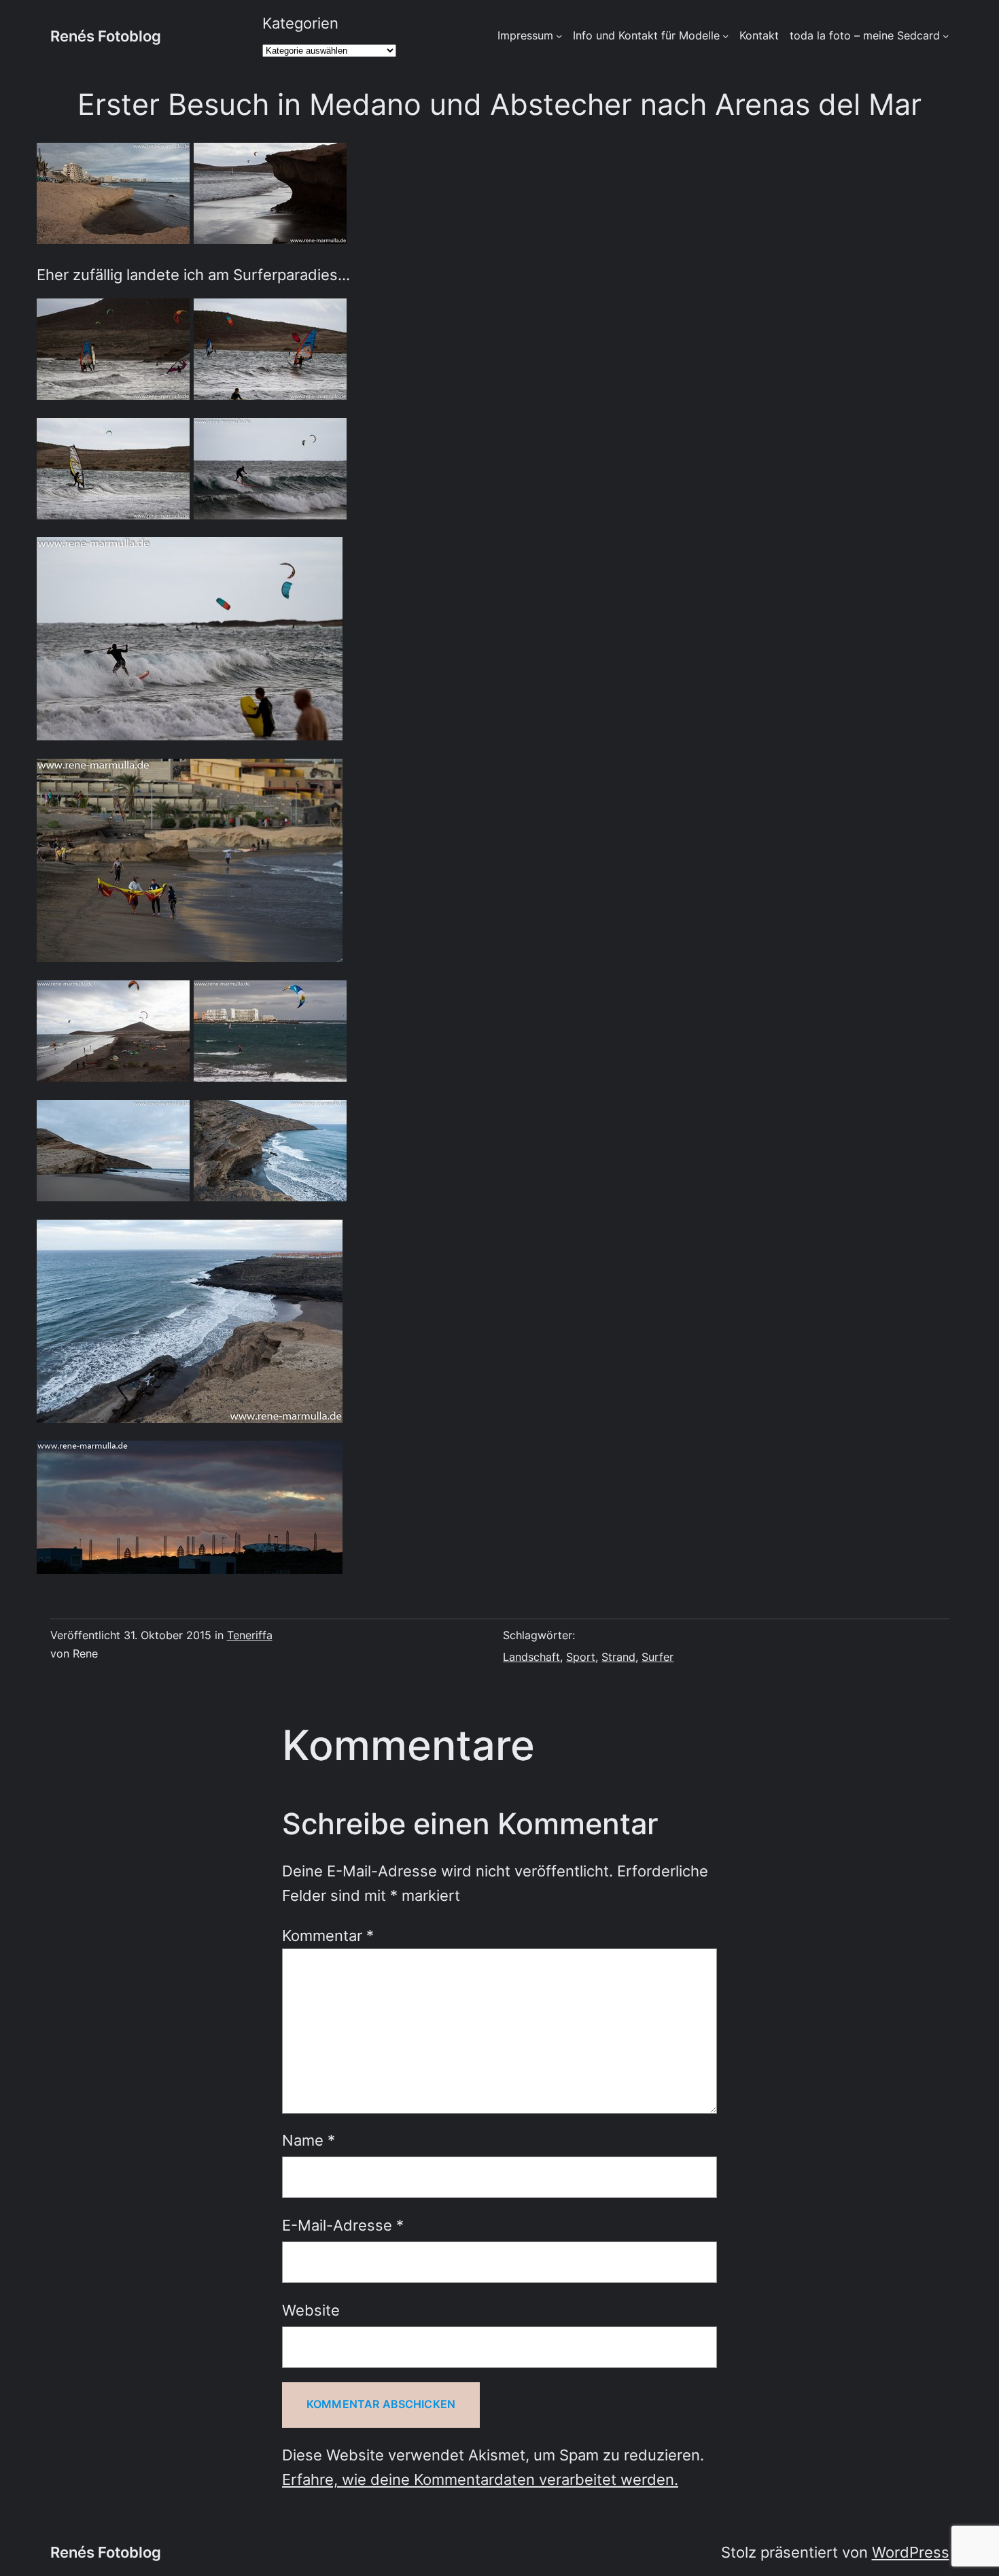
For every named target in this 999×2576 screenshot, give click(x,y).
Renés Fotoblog (106, 36)
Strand (618, 1657)
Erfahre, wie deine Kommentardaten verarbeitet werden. (480, 2479)
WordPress (911, 2552)
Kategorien (300, 23)
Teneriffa (250, 1635)
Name (309, 2140)
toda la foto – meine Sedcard (865, 36)
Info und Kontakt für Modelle (646, 36)
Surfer (658, 1657)
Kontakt (759, 36)
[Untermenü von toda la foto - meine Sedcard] (946, 36)
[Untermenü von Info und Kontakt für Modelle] (725, 36)
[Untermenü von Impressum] (559, 36)
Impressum (525, 36)
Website (311, 2310)
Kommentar (328, 1936)
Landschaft (531, 1657)
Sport (581, 1657)
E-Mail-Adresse (343, 2225)
